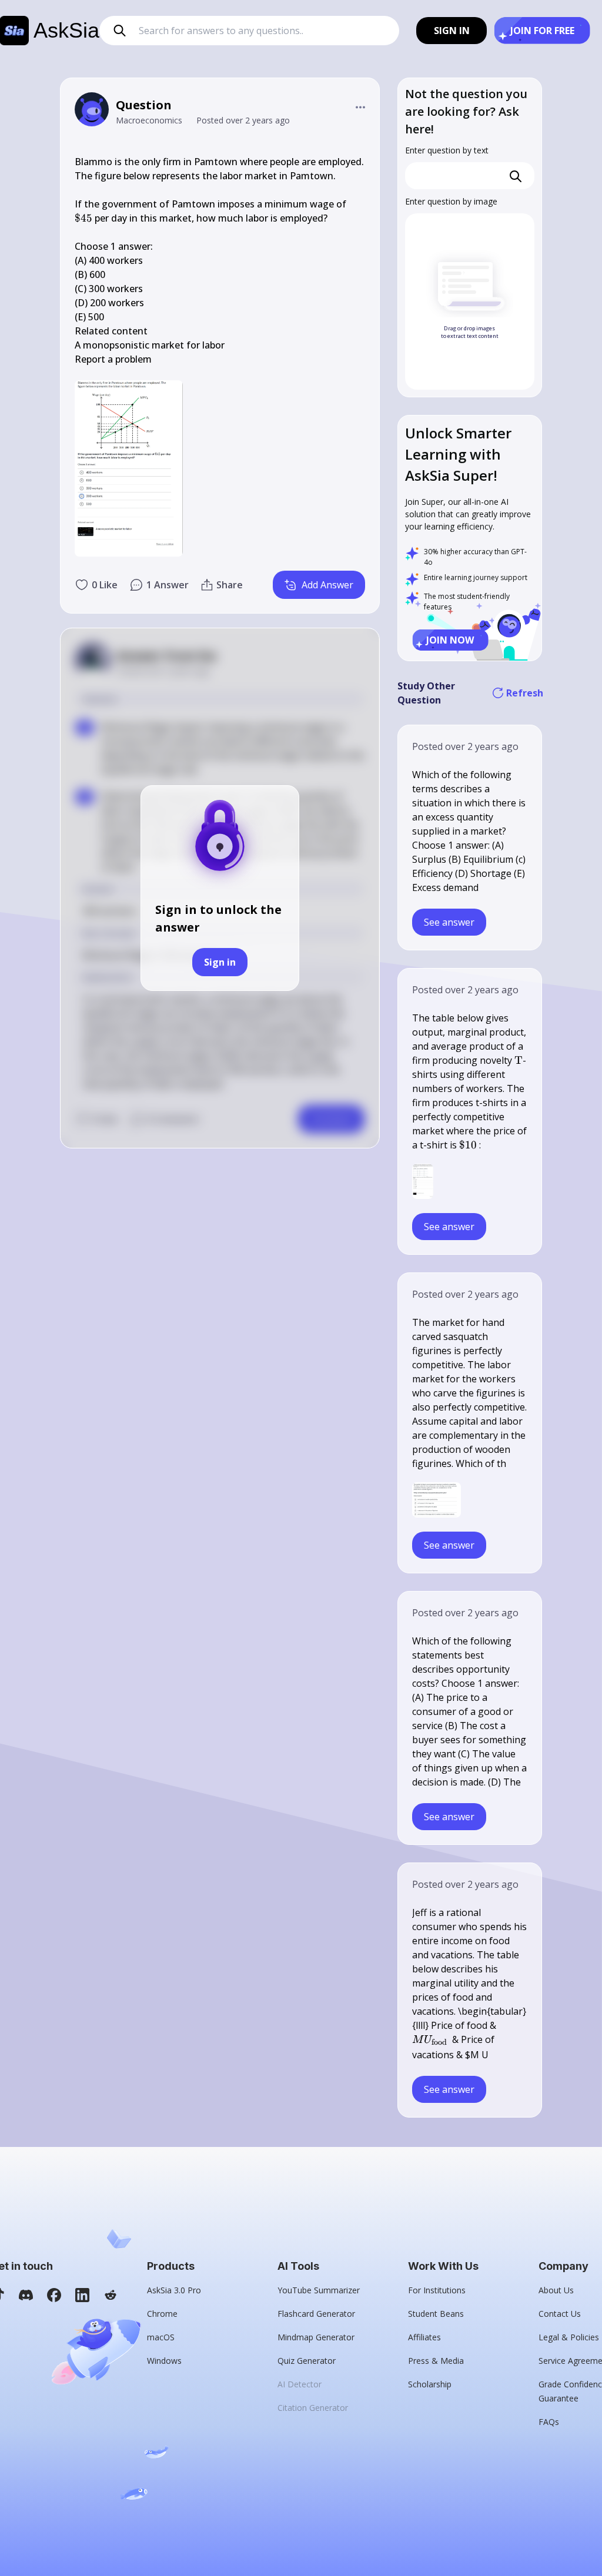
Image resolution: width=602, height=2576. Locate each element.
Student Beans (436, 2314)
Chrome (162, 2314)
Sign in (220, 962)
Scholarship (430, 2384)
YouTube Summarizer (319, 2290)
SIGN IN (452, 31)
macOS (161, 2337)
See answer (449, 922)
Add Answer (327, 585)
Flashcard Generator (316, 2314)
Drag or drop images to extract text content (470, 332)
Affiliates (424, 2337)
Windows (164, 2361)
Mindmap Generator (316, 2337)
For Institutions (437, 2290)
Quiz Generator (307, 2361)
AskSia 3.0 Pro (174, 2290)
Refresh (524, 693)
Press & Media (436, 2361)
